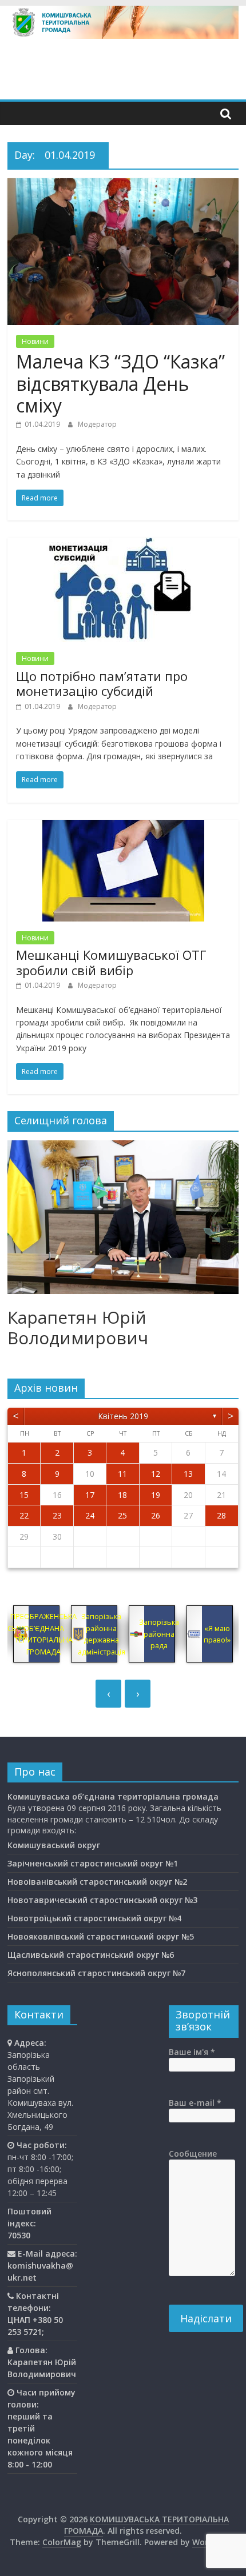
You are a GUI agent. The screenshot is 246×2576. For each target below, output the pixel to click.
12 (156, 1474)
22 (24, 1515)
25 (122, 1515)
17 (90, 1495)
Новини (35, 341)
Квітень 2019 (123, 1416)
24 (90, 1515)
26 (156, 1515)
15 (24, 1495)
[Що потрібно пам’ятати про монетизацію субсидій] (123, 544)
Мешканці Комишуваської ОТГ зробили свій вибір (111, 962)
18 (122, 1495)
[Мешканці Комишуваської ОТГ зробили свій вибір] (123, 827)
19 (156, 1495)
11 (122, 1474)
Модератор (97, 424)
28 (221, 1515)
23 (57, 1515)
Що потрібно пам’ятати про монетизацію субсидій (102, 683)
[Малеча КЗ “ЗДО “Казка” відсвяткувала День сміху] (123, 185)
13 (188, 1474)
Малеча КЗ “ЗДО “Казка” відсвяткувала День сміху (120, 383)
